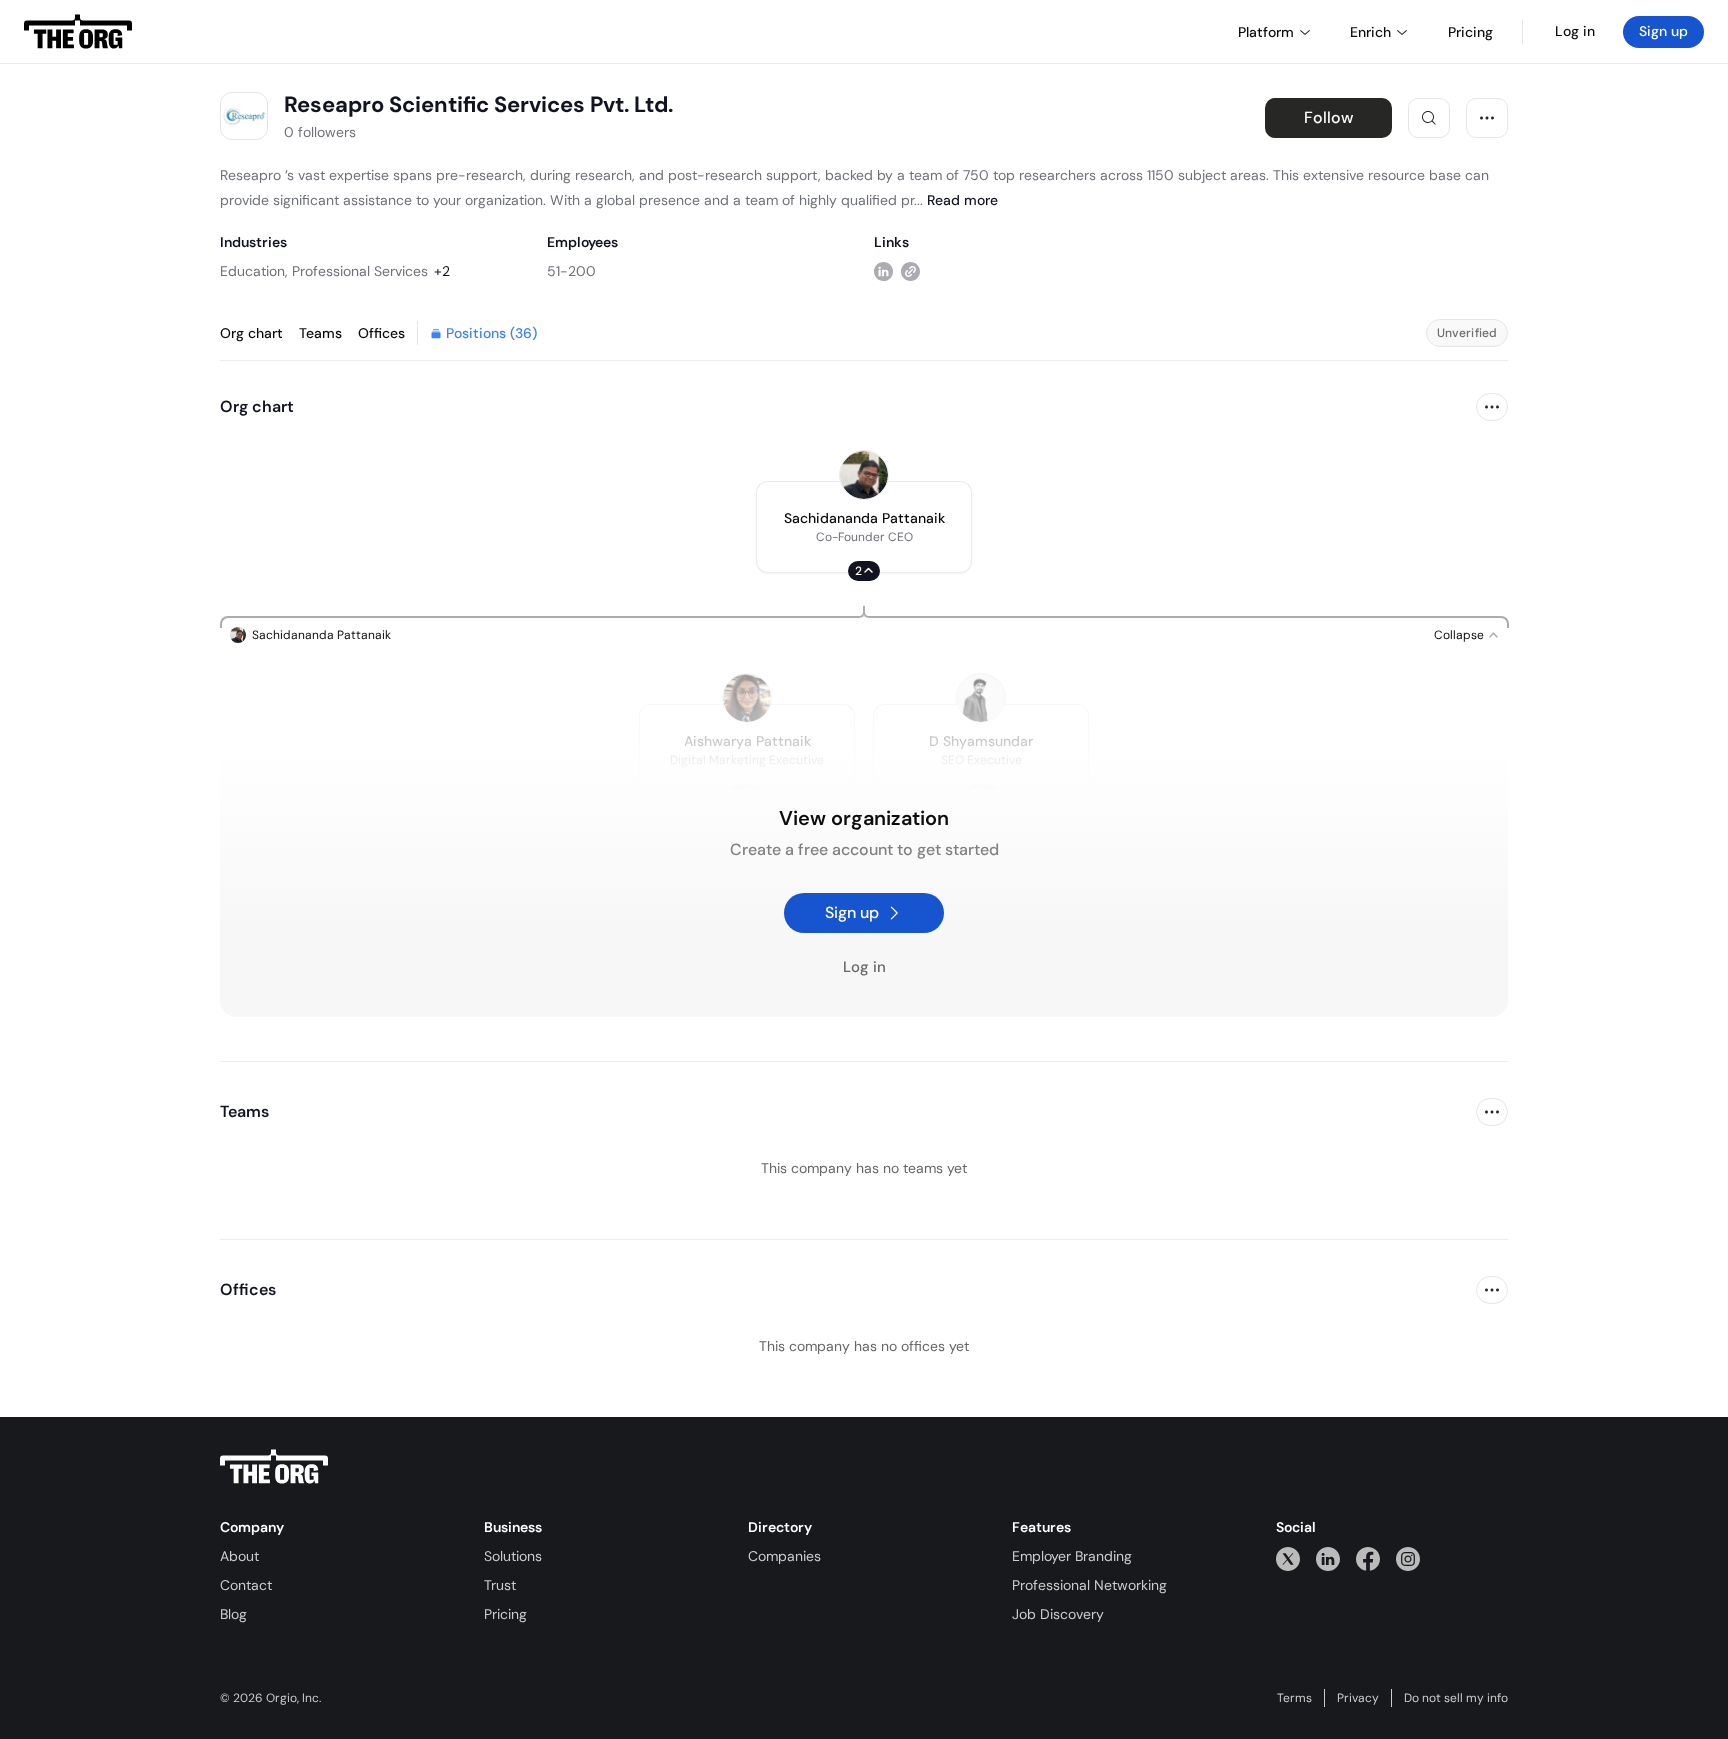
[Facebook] (1368, 1558)
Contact (246, 1585)
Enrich (1370, 32)
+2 (442, 271)
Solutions (513, 1556)
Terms (1294, 1698)
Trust (500, 1585)
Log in (1575, 31)
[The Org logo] (274, 1467)
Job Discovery (1058, 1614)
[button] (864, 527)
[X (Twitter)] (1288, 1558)
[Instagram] (1408, 1558)
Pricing (505, 1614)
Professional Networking (1089, 1585)
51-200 (571, 271)
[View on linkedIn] (883, 270)
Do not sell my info (1456, 1698)
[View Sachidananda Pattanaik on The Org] (864, 475)
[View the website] (910, 270)
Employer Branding (1072, 1556)
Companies (784, 1556)
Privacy (1358, 1698)
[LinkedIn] (1328, 1558)
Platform (1266, 32)
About (239, 1556)
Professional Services (360, 271)
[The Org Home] (78, 32)
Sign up (1663, 31)
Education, (254, 271)
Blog (233, 1614)
